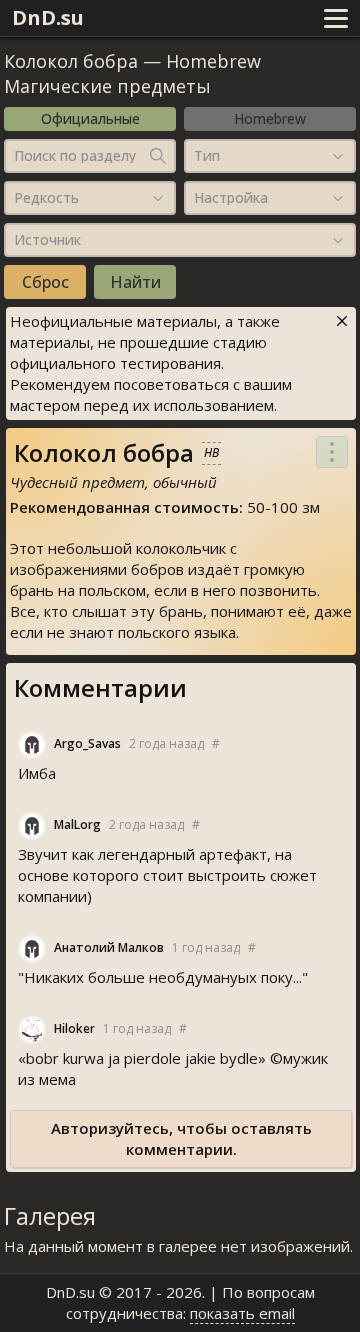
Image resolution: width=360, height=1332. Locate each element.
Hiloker (74, 1028)
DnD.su (48, 17)
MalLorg (77, 824)
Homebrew (270, 118)
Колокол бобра (71, 61)
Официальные (90, 118)
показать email (242, 1313)
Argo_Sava (87, 743)
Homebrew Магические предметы (132, 73)
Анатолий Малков (109, 947)
